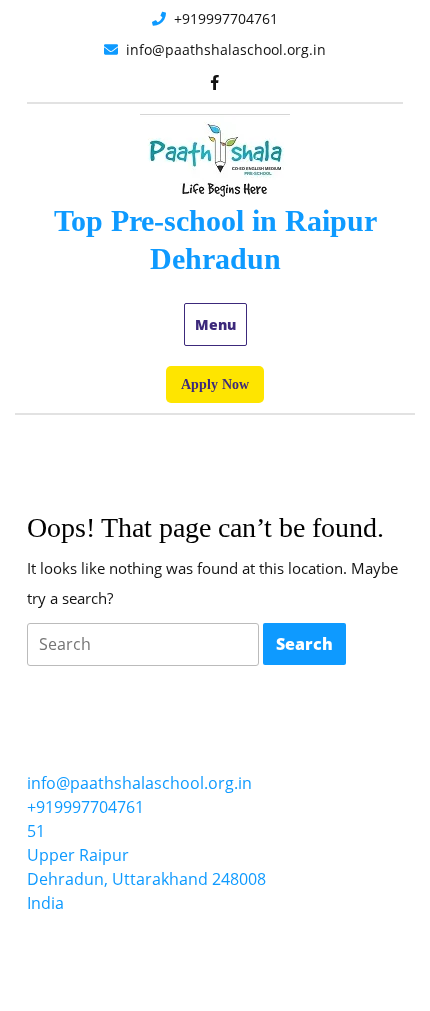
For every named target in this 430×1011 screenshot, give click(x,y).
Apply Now (222, 389)
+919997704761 (277, 18)
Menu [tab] (215, 324)
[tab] (143, 644)
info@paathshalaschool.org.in (258, 49)
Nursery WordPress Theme (141, 963)
